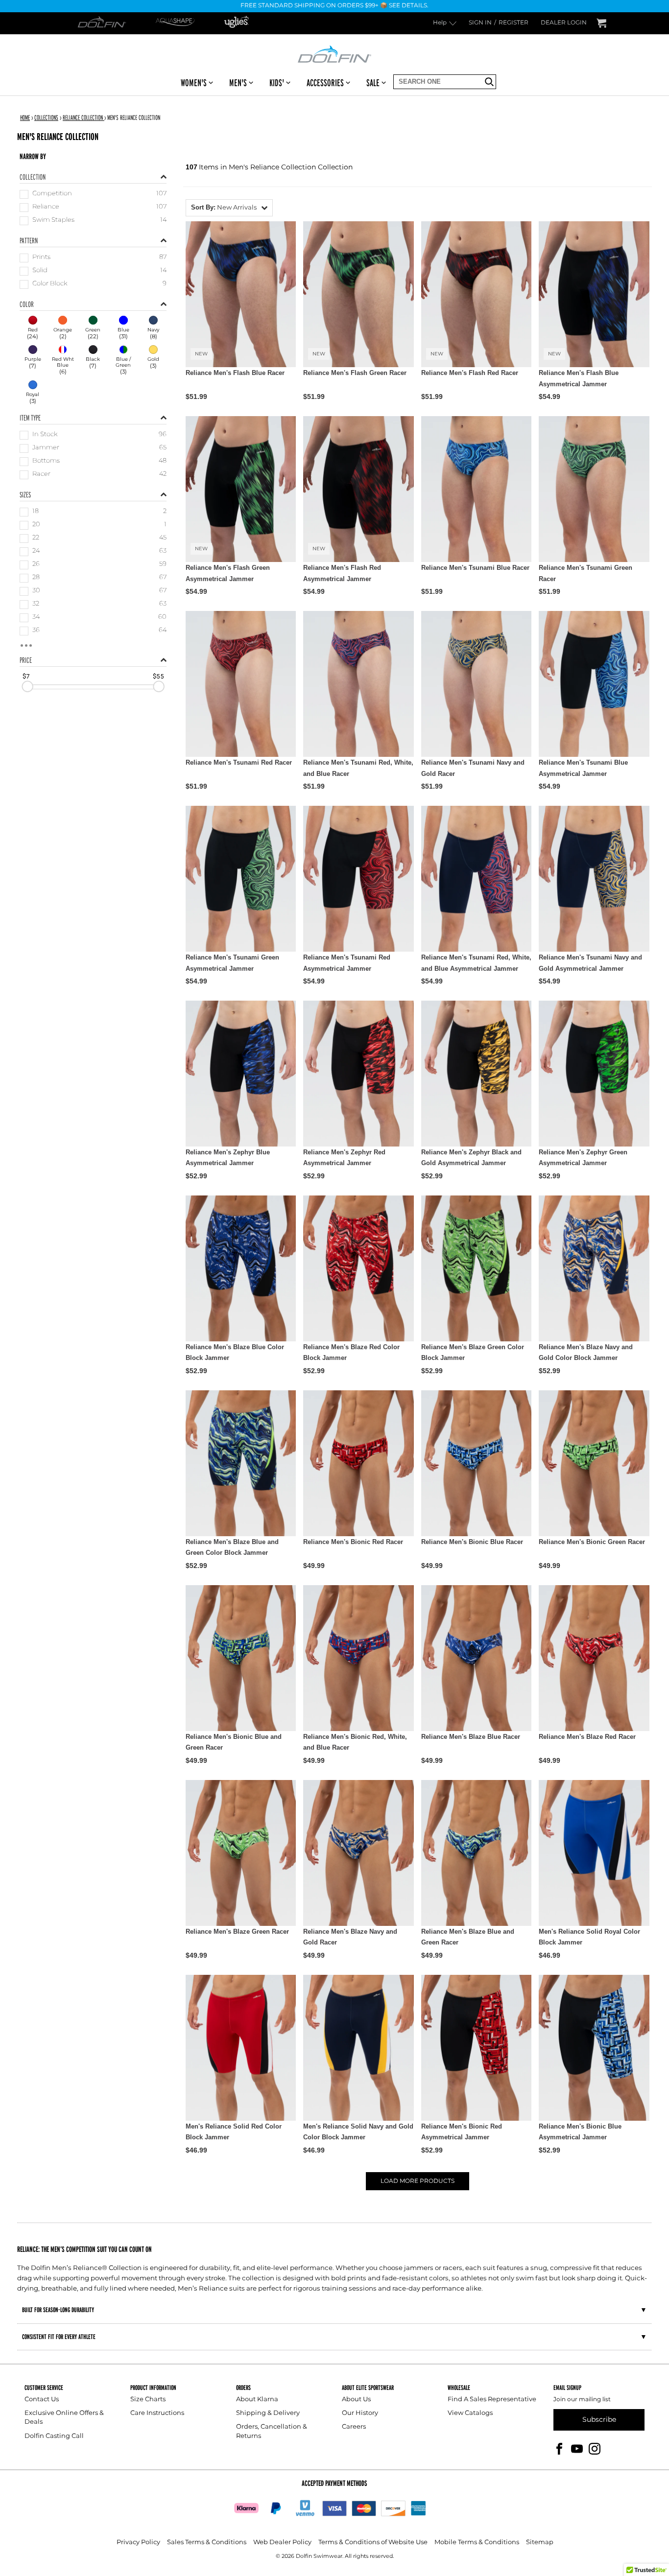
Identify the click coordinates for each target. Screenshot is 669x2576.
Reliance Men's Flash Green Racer (355, 373)
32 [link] (36, 604)
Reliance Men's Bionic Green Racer (592, 1542)
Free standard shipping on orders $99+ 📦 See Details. (334, 6)
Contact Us (42, 2400)
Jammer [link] (46, 448)
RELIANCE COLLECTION (84, 117)
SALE (373, 83)
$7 (26, 677)
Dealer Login (564, 23)
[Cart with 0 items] (601, 23)
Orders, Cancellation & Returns (272, 2431)
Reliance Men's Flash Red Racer (470, 373)
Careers (354, 2427)
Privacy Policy (138, 2542)
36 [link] (36, 631)
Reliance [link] (46, 207)
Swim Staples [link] (53, 221)
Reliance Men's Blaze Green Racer (237, 1932)
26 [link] (36, 565)
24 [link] (36, 551)
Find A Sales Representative (492, 2400)
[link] (33, 328)
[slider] (27, 687)
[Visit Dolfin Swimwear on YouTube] (577, 2448)
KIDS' (277, 83)
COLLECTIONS (46, 117)
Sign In (480, 23)
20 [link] (36, 525)
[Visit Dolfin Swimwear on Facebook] (559, 2448)
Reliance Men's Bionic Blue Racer (472, 1542)
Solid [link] (40, 271)
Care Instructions (157, 2413)
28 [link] (36, 578)
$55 (158, 677)
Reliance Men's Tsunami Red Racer (239, 762)
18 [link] (36, 512)
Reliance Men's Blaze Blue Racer (471, 1737)
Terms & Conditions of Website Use (373, 2542)
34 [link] (36, 618)
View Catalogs (470, 2413)
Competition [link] (52, 194)
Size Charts (148, 2400)
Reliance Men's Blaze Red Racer (587, 1737)
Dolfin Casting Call (54, 2436)
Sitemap (540, 2542)
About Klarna (257, 2400)
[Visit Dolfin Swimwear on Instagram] (595, 2448)
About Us (356, 2400)
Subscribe (599, 2420)
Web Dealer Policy (282, 2542)
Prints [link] (41, 258)
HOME (25, 117)
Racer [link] (41, 475)
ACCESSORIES (325, 83)
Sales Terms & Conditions (207, 2542)
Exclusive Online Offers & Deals (64, 2418)
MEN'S (238, 83)
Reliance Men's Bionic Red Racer (353, 1542)
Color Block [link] (50, 284)
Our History (360, 2413)
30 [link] (36, 591)
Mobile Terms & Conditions (477, 2542)
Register (514, 23)
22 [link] (36, 538)
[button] (229, 208)
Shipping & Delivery (268, 2413)
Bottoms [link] (46, 461)
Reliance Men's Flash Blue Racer (235, 373)
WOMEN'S (194, 83)
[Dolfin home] (334, 53)
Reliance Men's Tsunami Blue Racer (475, 568)
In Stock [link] (45, 435)
